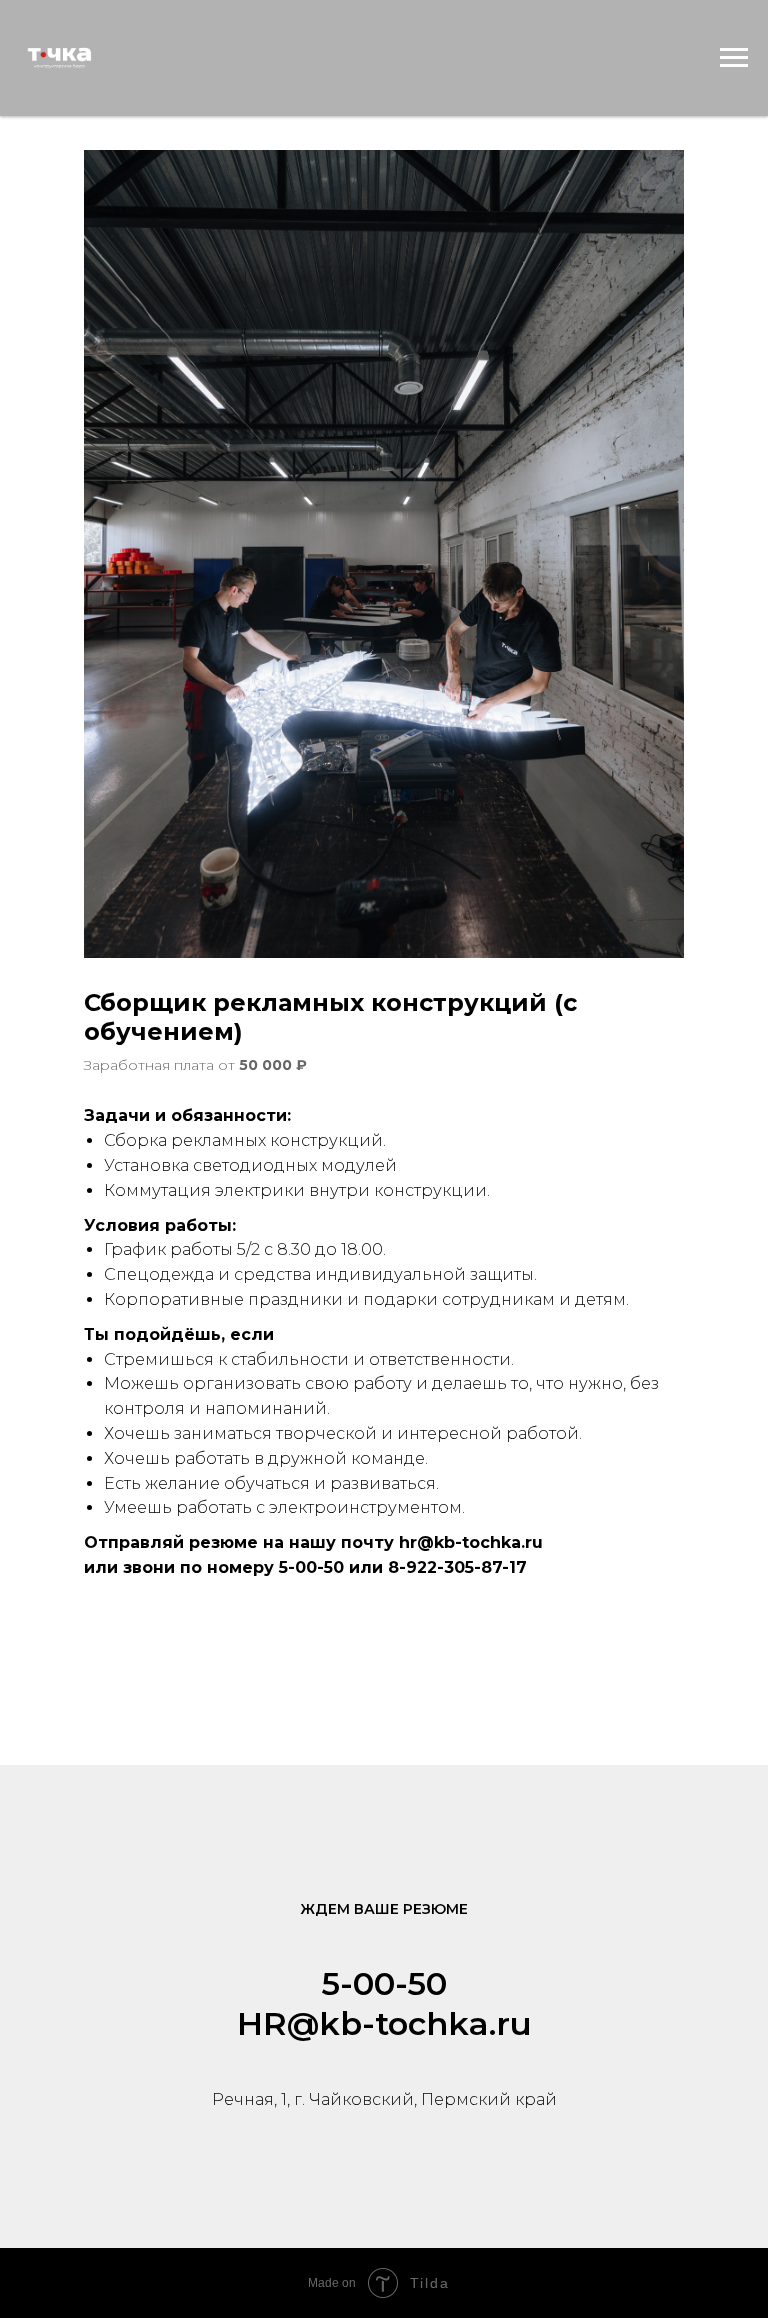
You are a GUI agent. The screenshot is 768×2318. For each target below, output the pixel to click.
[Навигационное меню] (734, 58)
